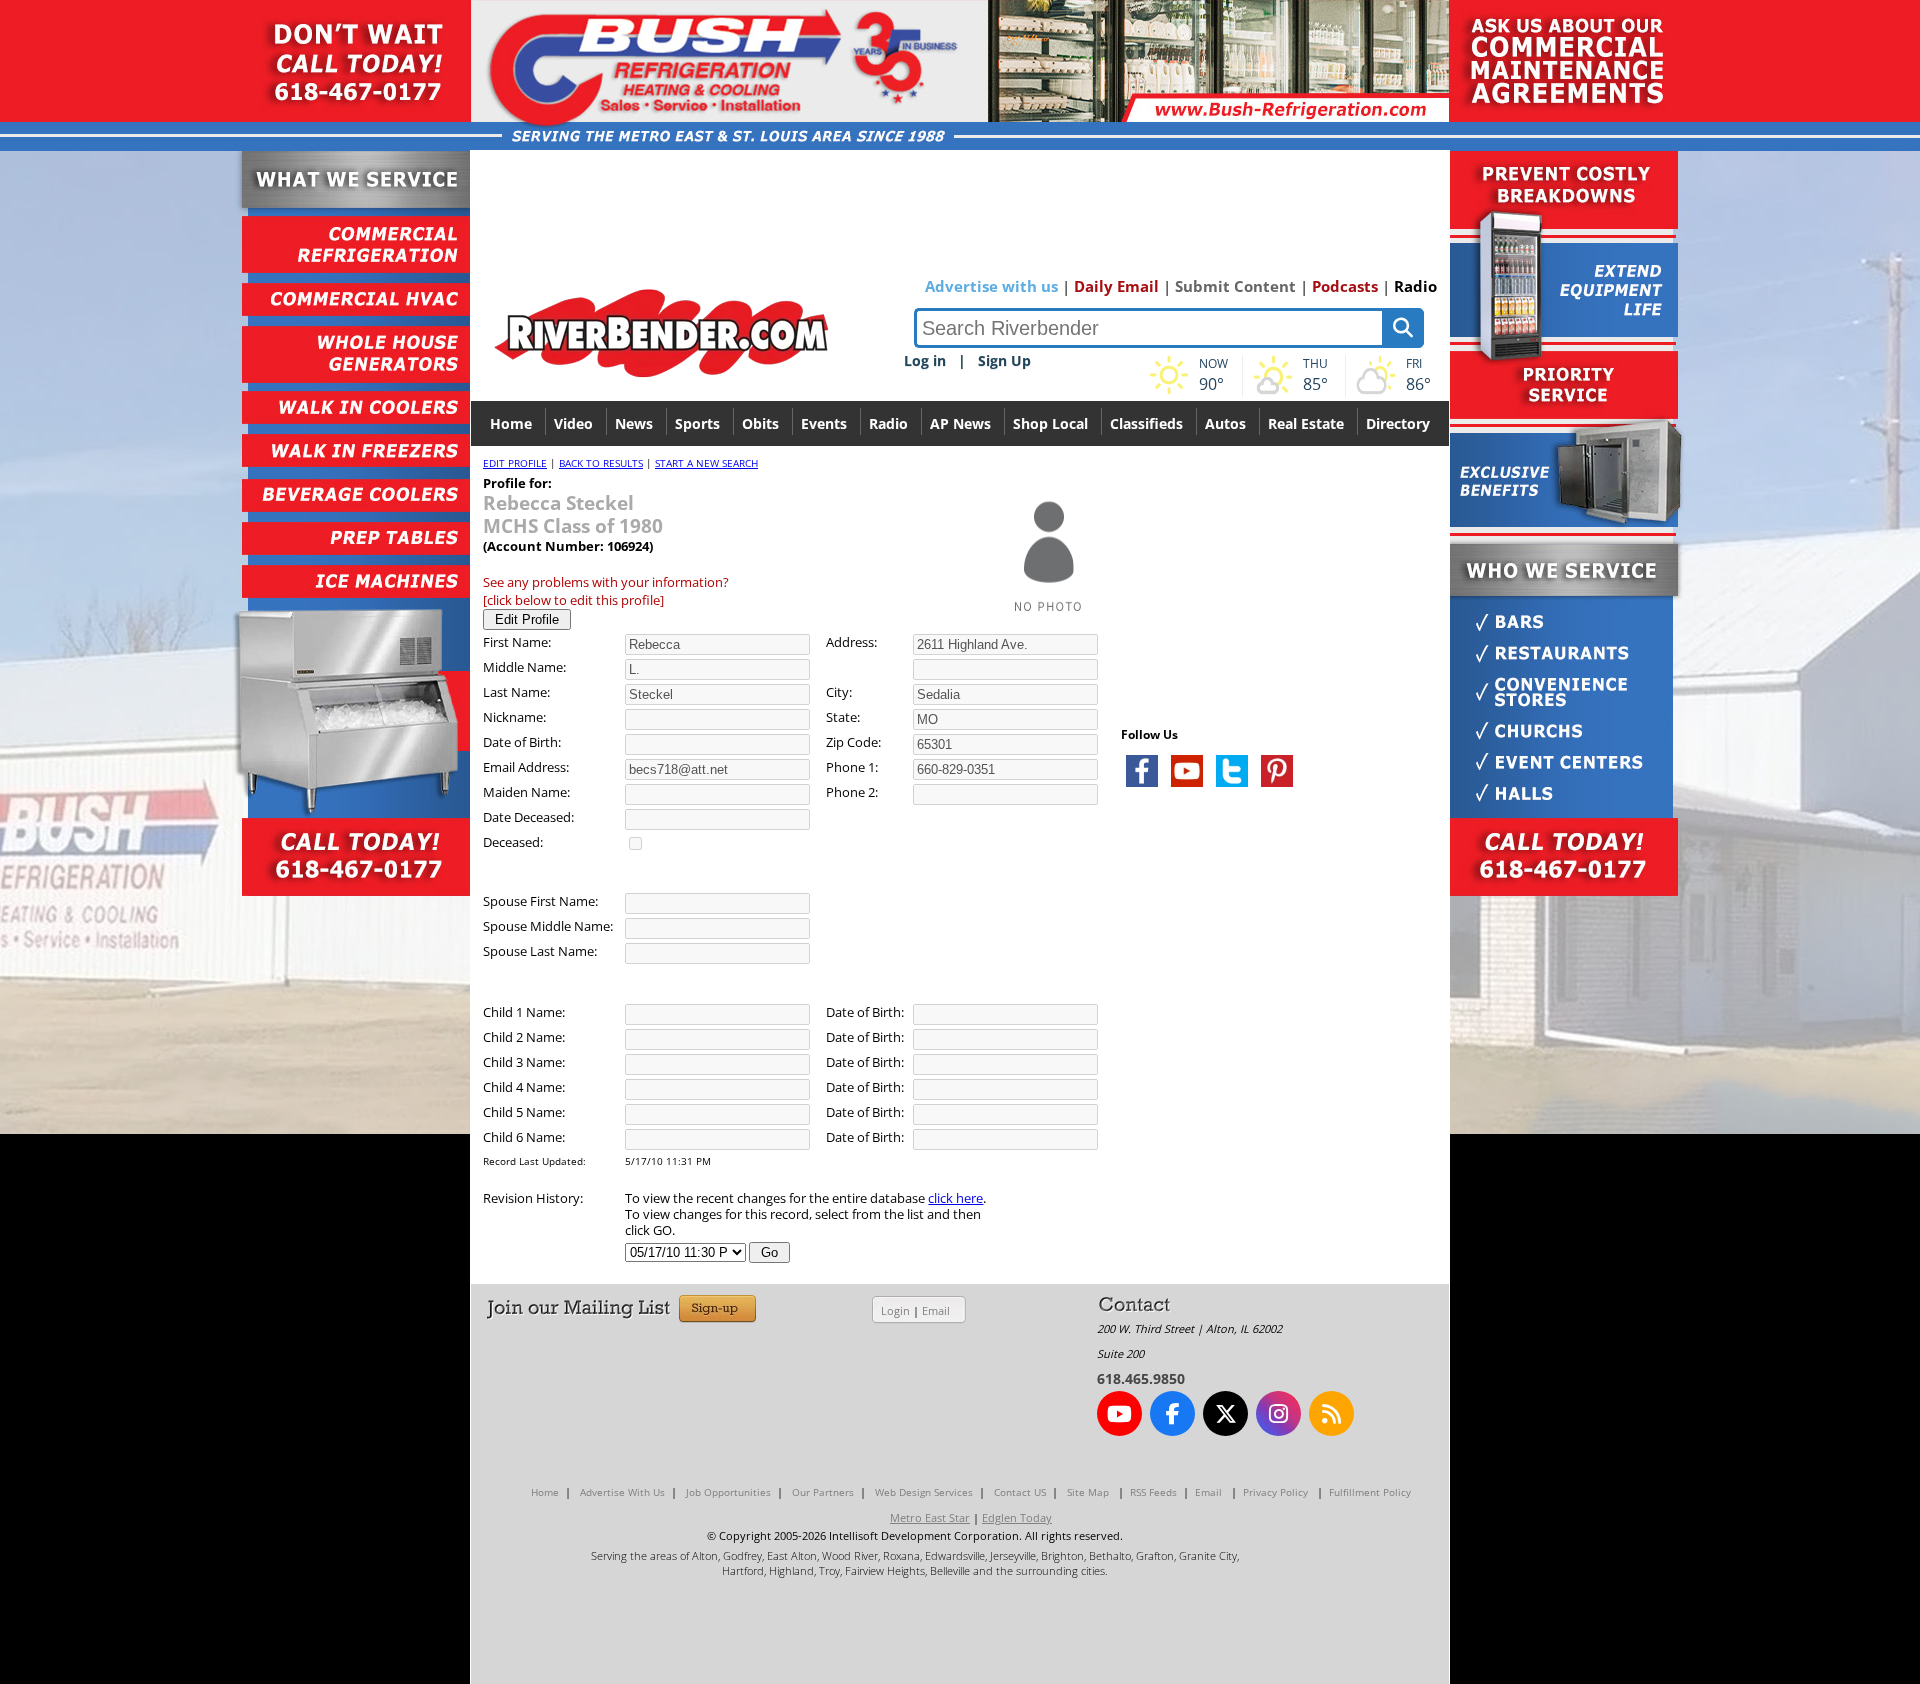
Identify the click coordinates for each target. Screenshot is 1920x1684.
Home (511, 423)
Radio (1415, 286)
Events (824, 423)
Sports (697, 423)
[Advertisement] (1271, 1040)
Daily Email (1116, 286)
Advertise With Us (622, 1492)
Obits (760, 423)
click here (955, 1198)
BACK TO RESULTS (601, 463)
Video (573, 423)
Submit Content (1235, 286)
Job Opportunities (728, 1492)
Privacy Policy (1275, 1492)
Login (895, 1310)
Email (936, 1310)
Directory (1398, 423)
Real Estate (1306, 423)
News (634, 423)
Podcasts (1345, 286)
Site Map (1088, 1492)
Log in (925, 360)
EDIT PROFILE (515, 463)
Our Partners (823, 1492)
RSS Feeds (1153, 1492)
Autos (1225, 423)
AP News (960, 423)
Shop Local (1050, 423)
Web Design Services (924, 1492)
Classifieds (1146, 423)
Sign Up (1004, 360)
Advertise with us (991, 286)
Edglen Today (1017, 1517)
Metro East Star (930, 1517)
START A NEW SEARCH (706, 463)
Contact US (1020, 1492)
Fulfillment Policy (1370, 1492)
